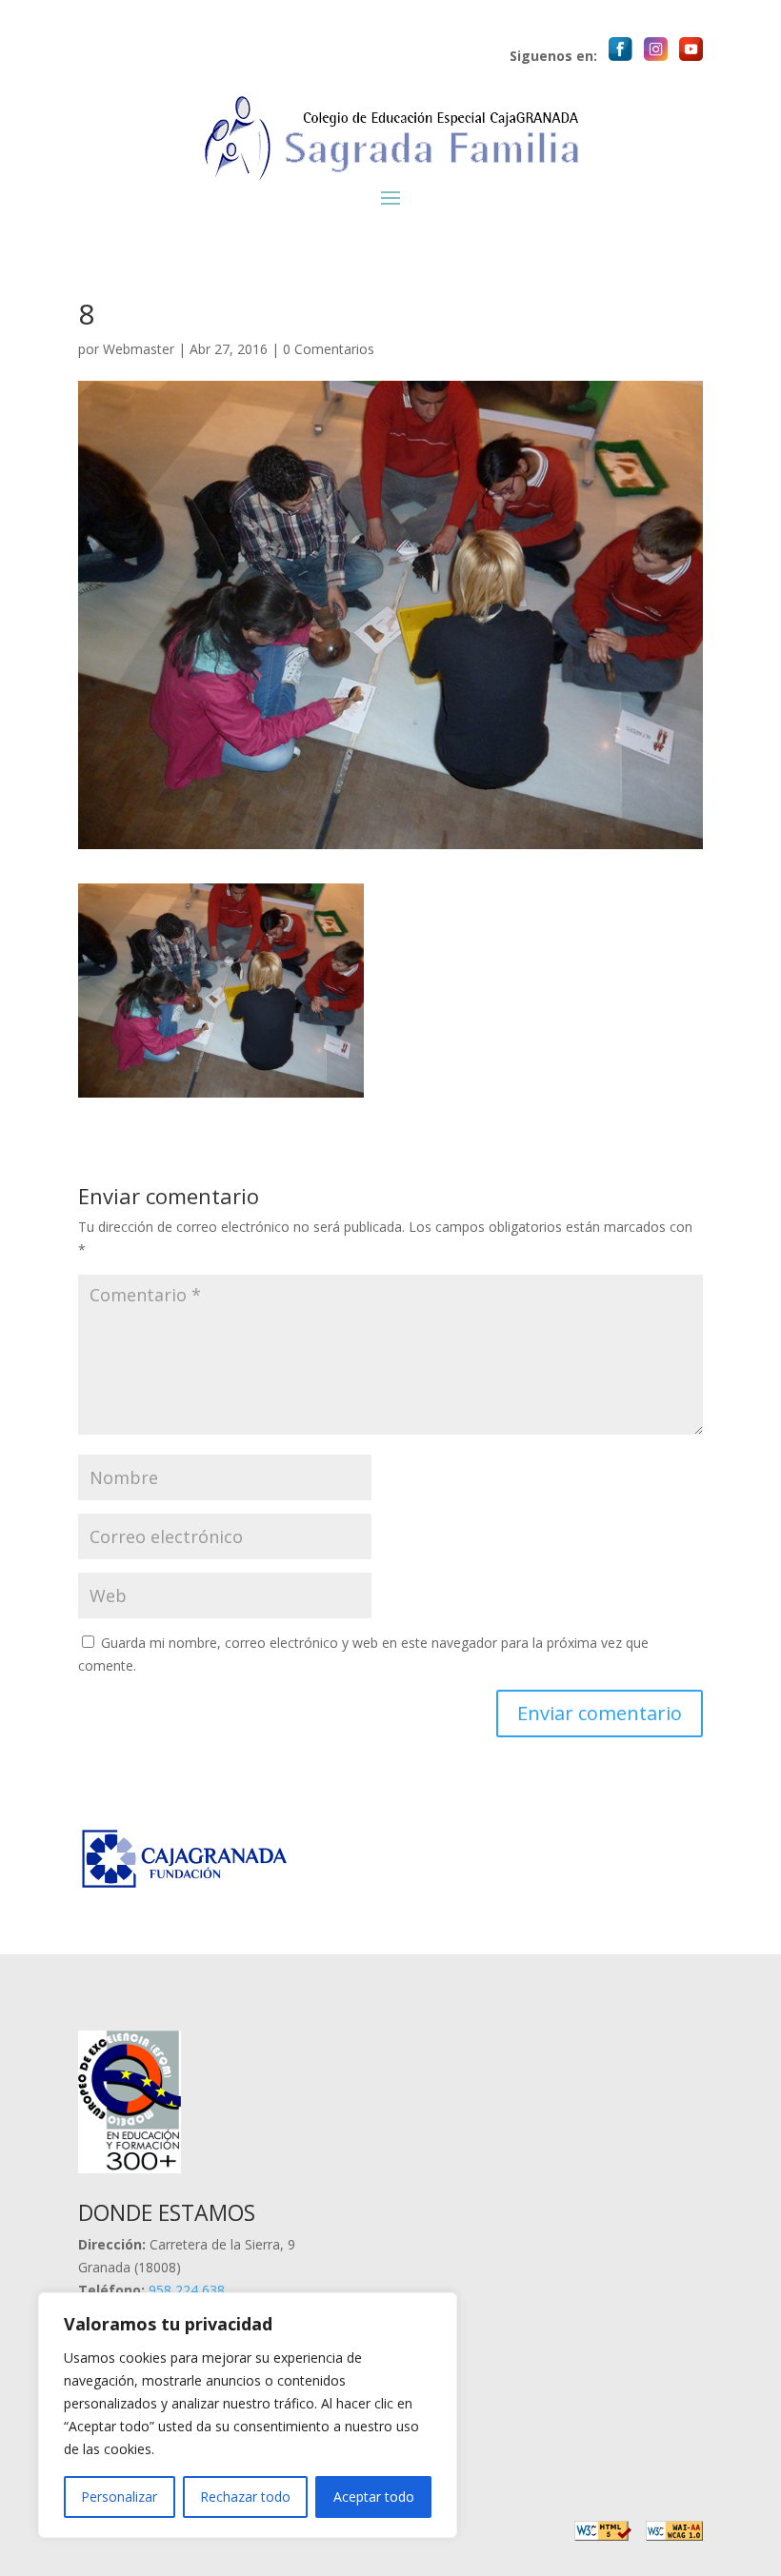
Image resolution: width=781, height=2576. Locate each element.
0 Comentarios (329, 349)
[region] (248, 2415)
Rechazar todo (245, 2497)
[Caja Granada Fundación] (188, 1887)
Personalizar (119, 2497)
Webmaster (139, 349)
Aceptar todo (374, 2497)
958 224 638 (187, 2290)
